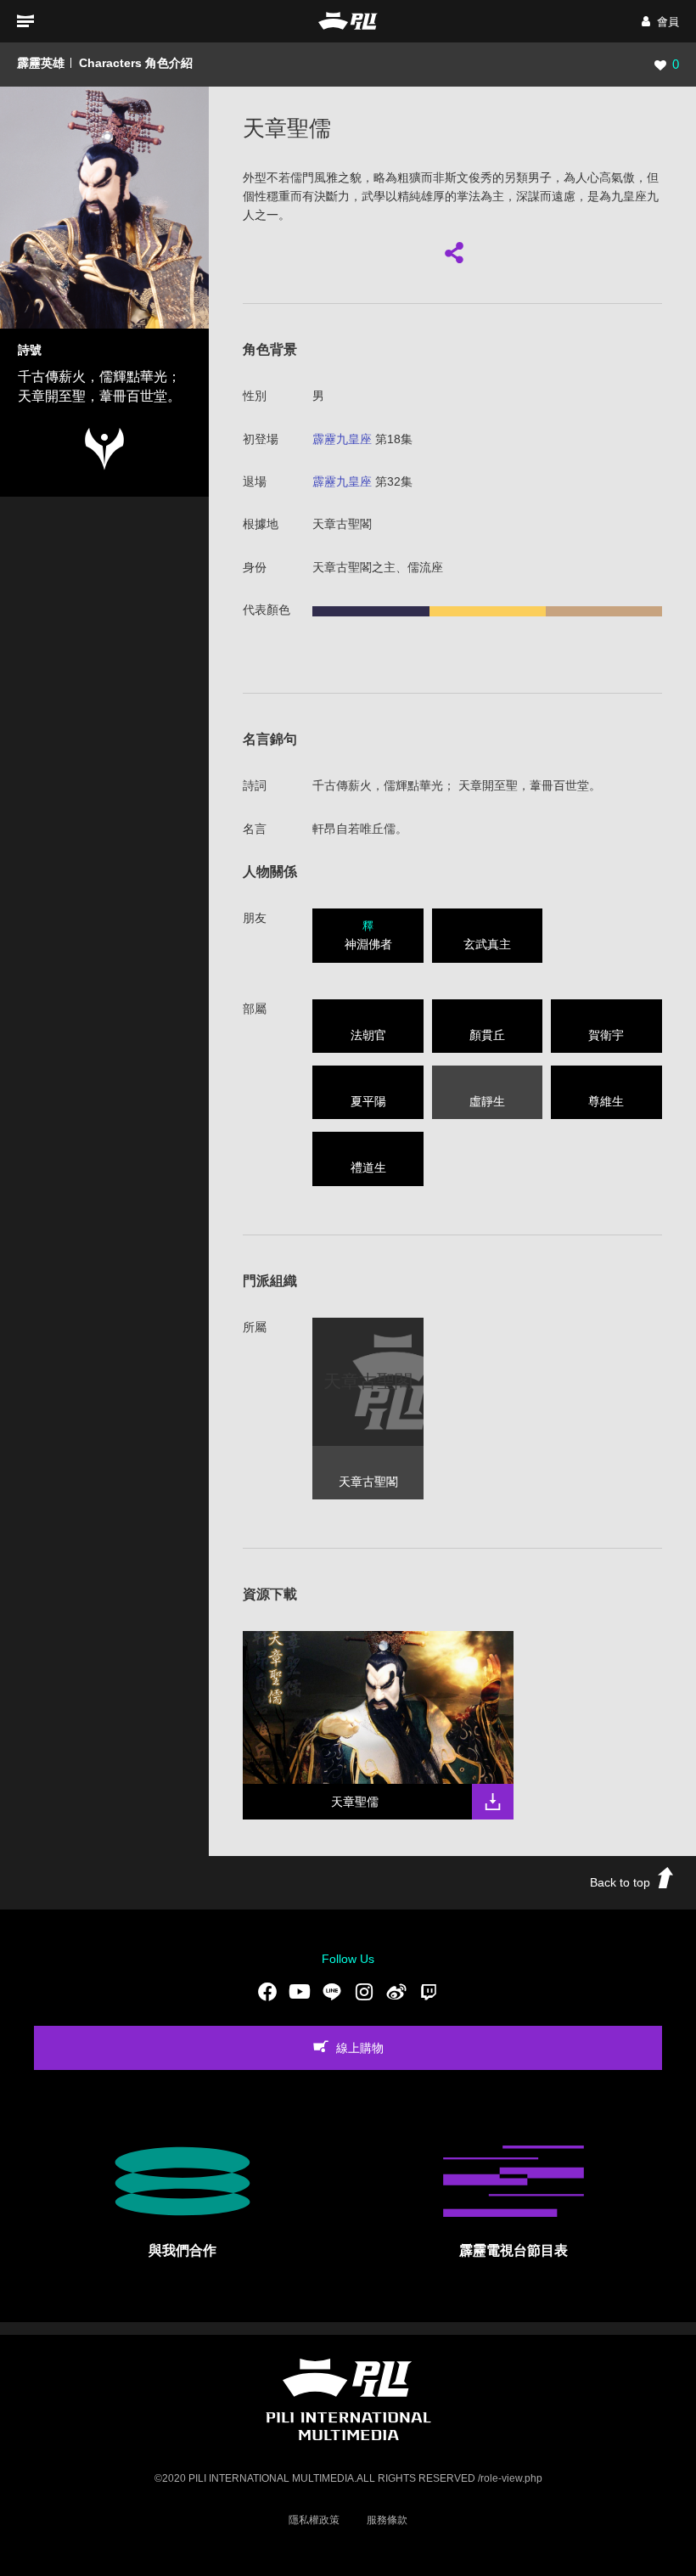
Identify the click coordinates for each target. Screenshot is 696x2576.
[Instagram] (364, 1991)
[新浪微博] (396, 1991)
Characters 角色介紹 (136, 63)
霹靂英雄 (41, 63)
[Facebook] (267, 1991)
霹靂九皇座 (342, 439)
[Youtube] (300, 1991)
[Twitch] (429, 1991)
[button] (660, 22)
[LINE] (332, 1991)
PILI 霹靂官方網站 (348, 21)
